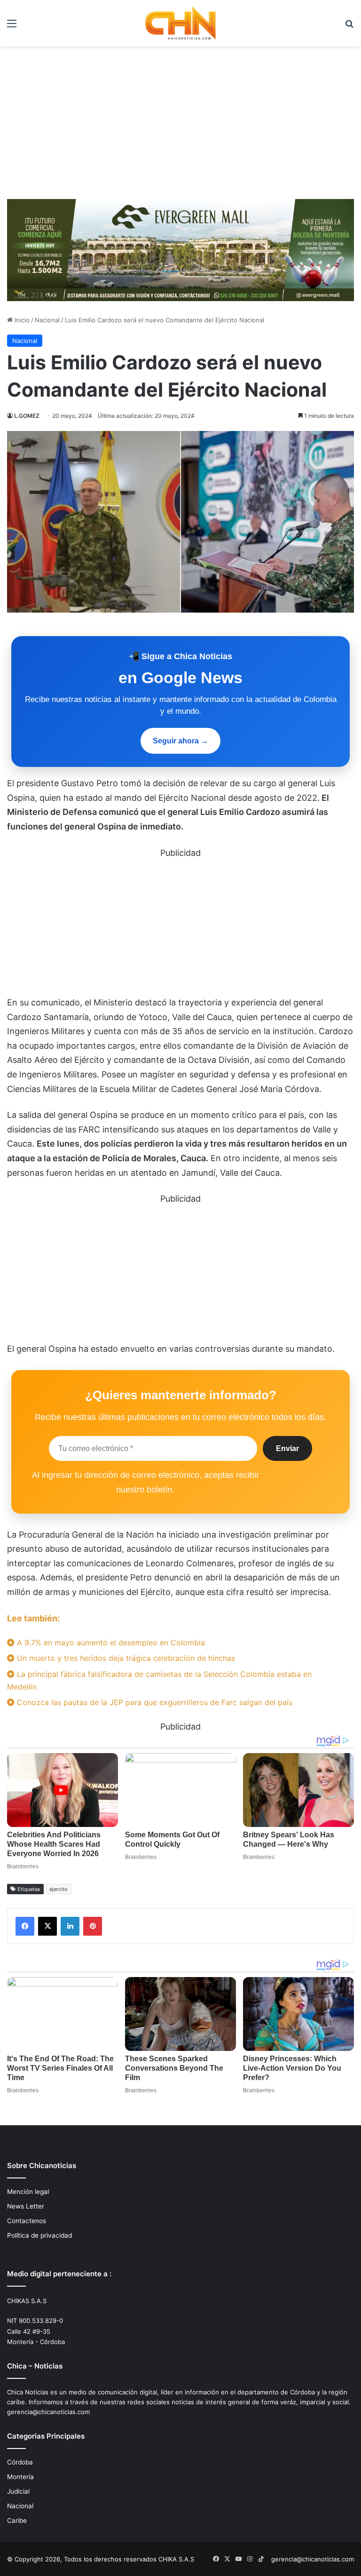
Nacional (47, 320)
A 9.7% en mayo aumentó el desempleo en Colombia (110, 1643)
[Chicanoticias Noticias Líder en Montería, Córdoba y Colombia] (180, 23)
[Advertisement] (180, 126)
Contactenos (27, 2221)
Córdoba (20, 2462)
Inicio (21, 320)
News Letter (26, 2206)
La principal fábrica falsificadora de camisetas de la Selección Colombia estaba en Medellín (159, 1680)
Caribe (17, 2520)
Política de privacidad (39, 2235)
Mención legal (28, 2192)
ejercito (59, 1889)
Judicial (18, 2491)
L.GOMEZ (27, 416)
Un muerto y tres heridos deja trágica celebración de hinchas (125, 1658)
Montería (20, 2477)
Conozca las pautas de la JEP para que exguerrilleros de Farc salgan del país (153, 1702)
